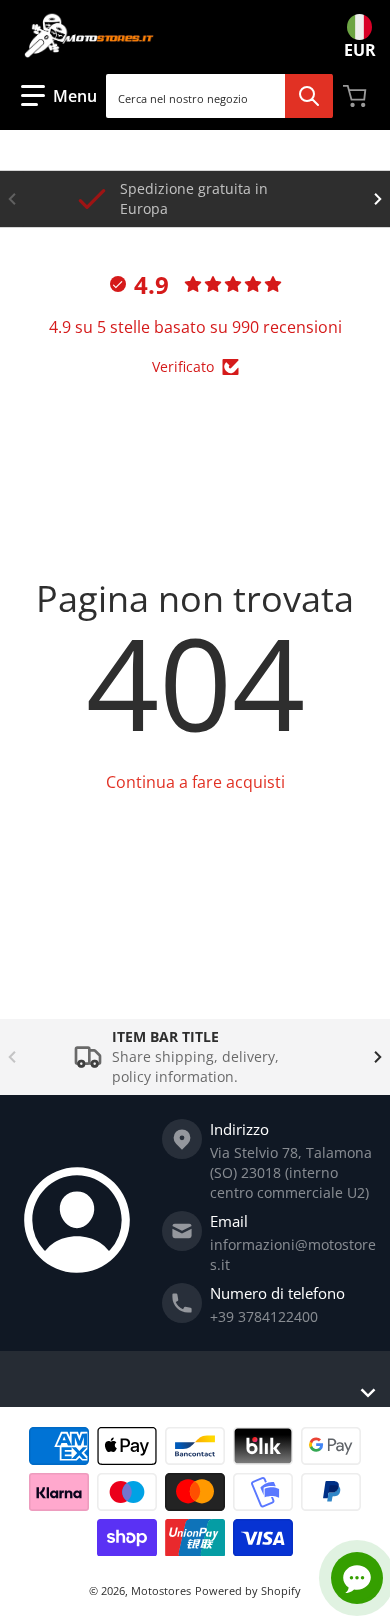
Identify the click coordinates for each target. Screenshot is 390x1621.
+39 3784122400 (264, 1316)
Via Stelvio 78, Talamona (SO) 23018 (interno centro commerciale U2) (291, 1172)
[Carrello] (357, 96)
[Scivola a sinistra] (12, 199)
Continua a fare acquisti (195, 782)
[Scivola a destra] (378, 199)
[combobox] (219, 96)
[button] (59, 96)
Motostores (161, 1590)
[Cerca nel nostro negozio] (309, 96)
